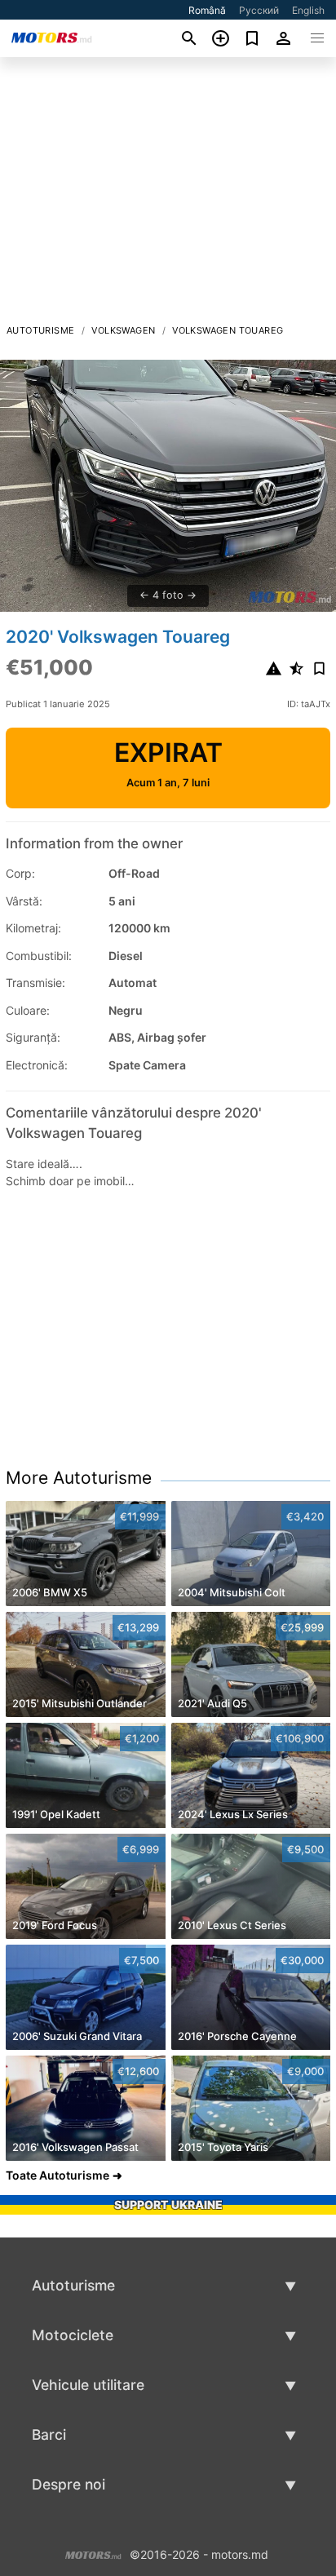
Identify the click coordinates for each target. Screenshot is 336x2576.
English (308, 10)
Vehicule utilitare (88, 2385)
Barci (49, 2434)
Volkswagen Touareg (228, 330)
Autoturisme (40, 330)
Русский (259, 10)
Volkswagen (123, 330)
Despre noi (69, 2484)
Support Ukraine (168, 2204)
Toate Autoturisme (57, 2175)
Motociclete (73, 2335)
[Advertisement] (168, 195)
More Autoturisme (79, 1478)
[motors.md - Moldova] (93, 2554)
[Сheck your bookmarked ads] (252, 38)
